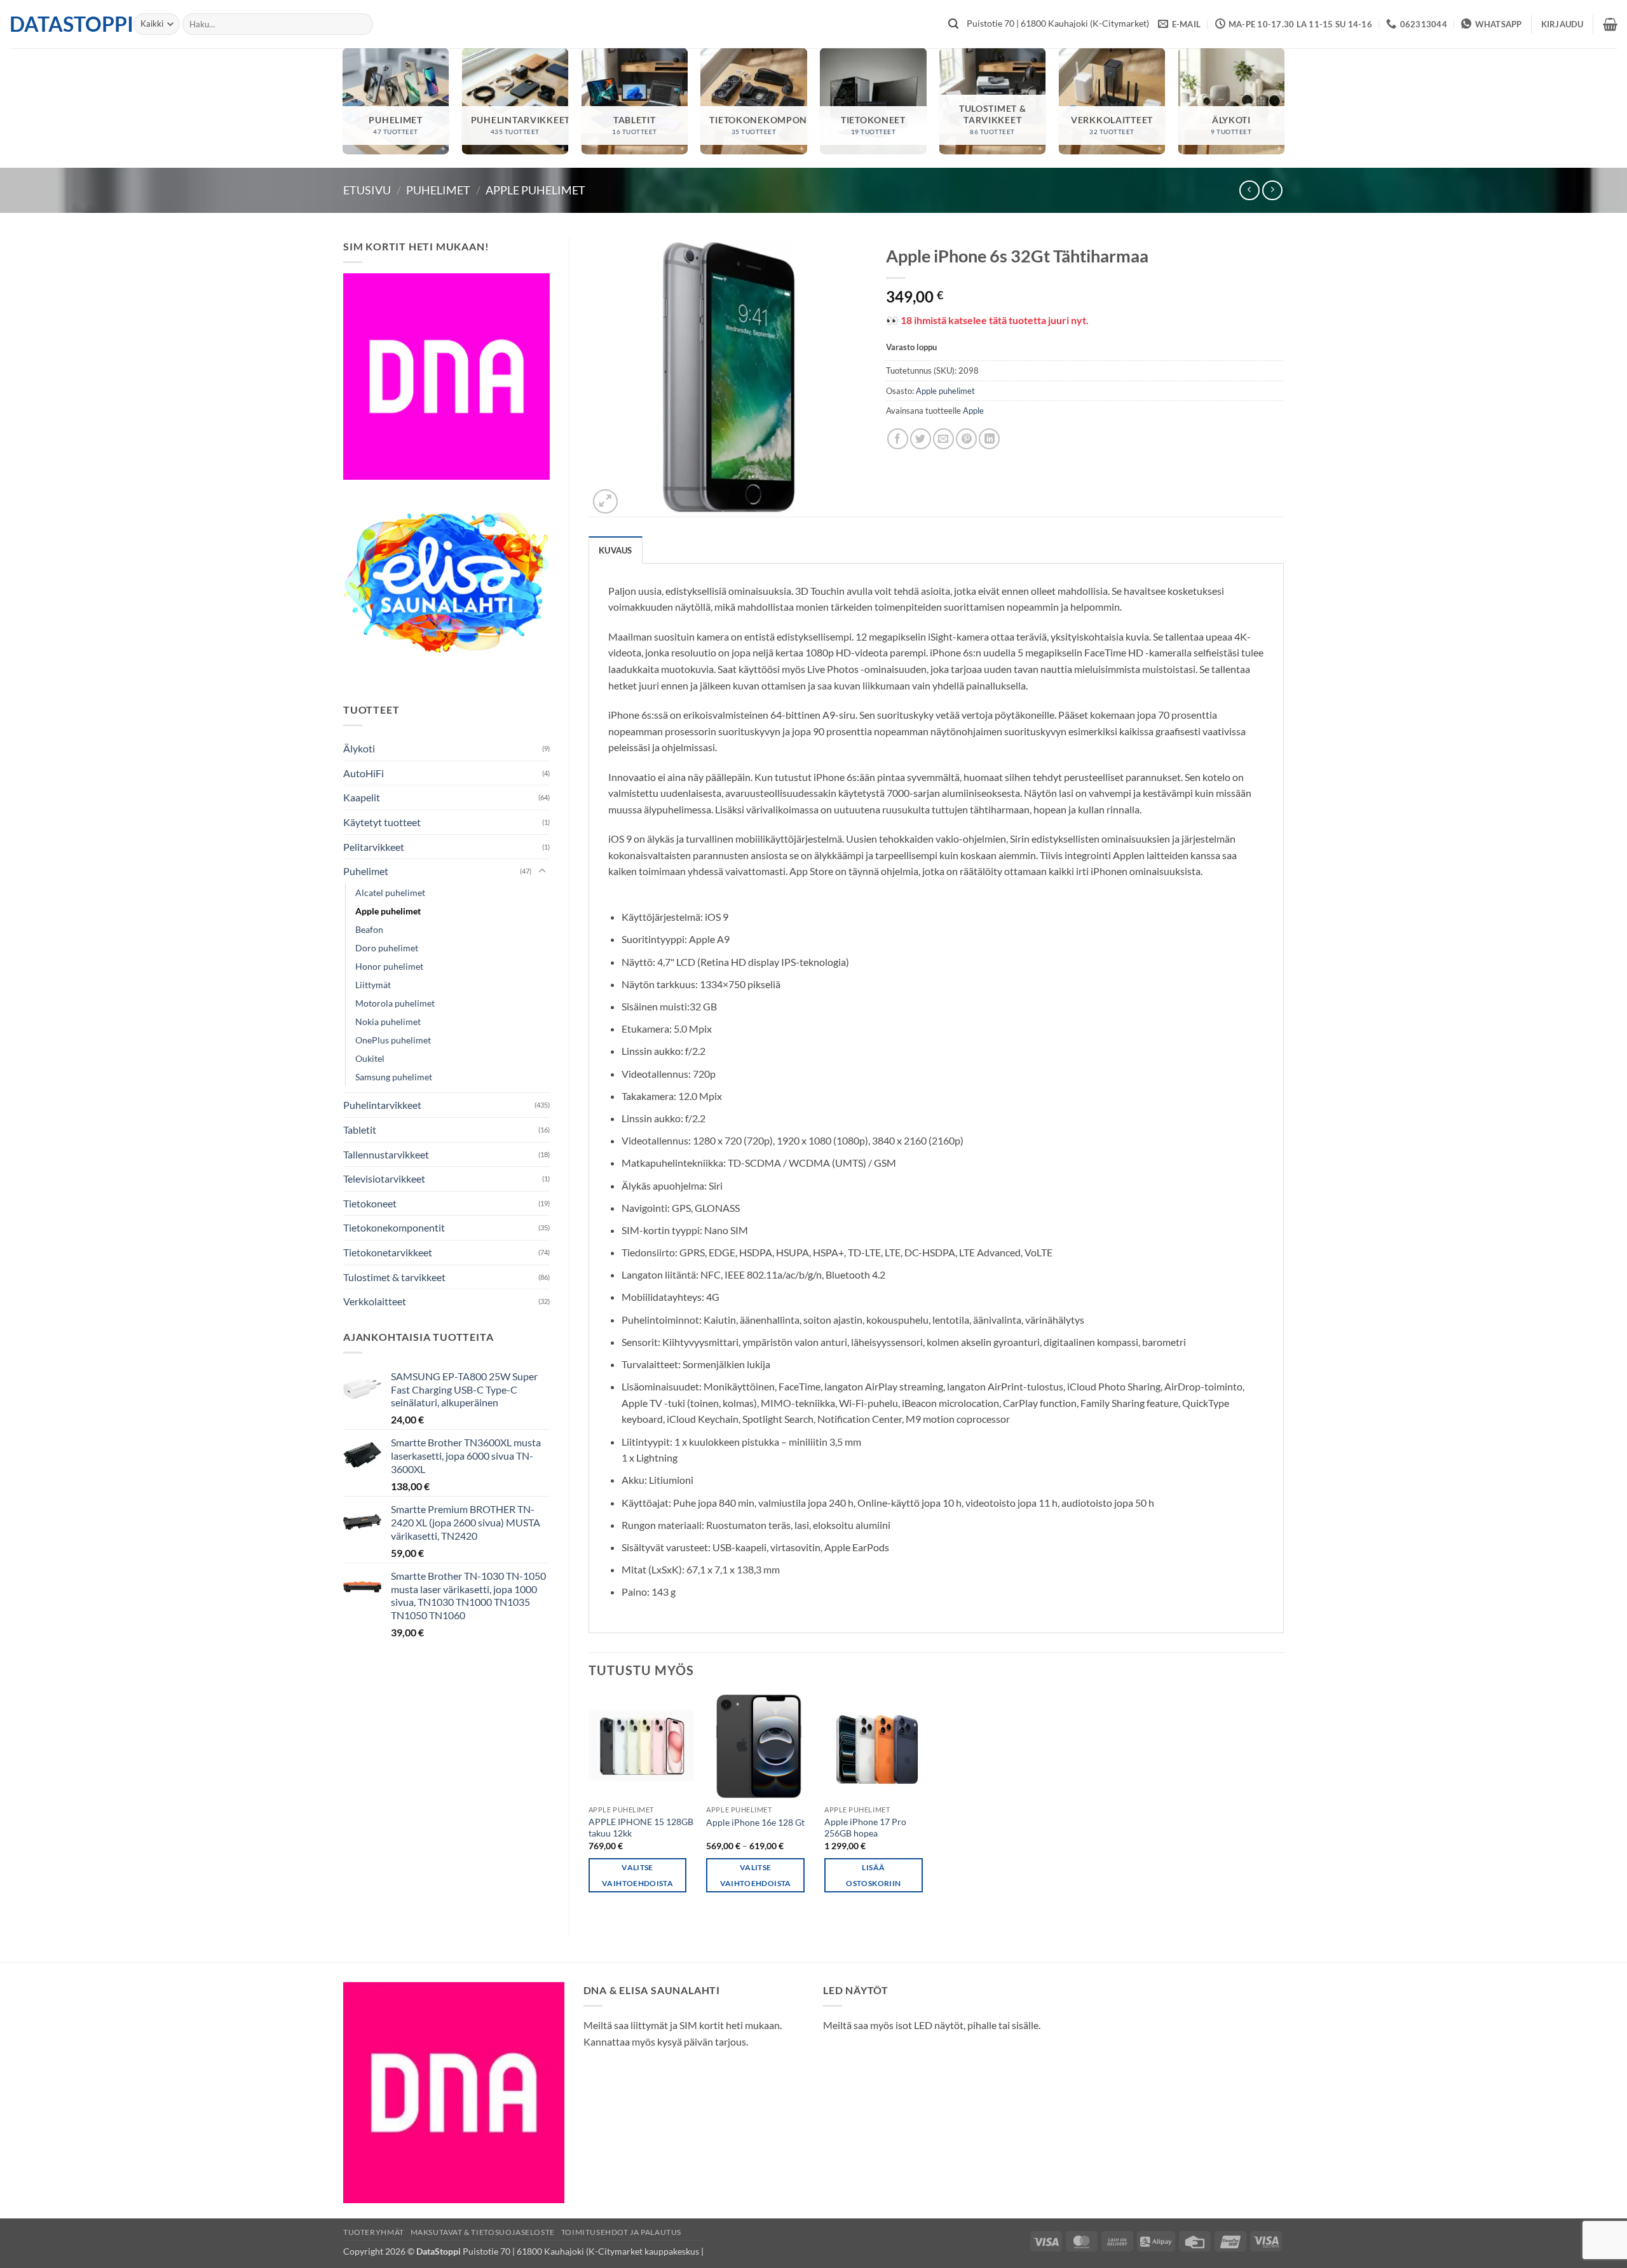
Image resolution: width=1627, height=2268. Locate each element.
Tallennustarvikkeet (386, 1154)
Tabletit (360, 1130)
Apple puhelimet (535, 190)
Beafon (369, 929)
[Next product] (1249, 190)
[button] (1562, 24)
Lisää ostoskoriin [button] (873, 1875)
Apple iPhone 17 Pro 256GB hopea (865, 1828)
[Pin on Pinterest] (966, 439)
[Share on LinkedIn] (989, 439)
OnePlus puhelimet (393, 1040)
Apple (973, 411)
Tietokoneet (370, 1203)
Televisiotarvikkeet (384, 1178)
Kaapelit (362, 797)
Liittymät (373, 985)
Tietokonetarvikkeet (388, 1252)
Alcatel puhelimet (390, 893)
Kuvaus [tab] (616, 550)
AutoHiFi (364, 773)
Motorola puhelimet (395, 1003)
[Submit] (953, 24)
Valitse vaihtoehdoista (637, 1875)
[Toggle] (542, 871)
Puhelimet (438, 190)
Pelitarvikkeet (374, 847)
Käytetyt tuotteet (382, 822)
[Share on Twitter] (921, 439)
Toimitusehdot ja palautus (621, 2232)
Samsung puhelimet (394, 1077)
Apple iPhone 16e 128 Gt (755, 1822)
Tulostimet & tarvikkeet (394, 1277)
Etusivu (367, 190)
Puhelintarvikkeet (382, 1105)
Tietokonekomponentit (394, 1227)
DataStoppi (62, 24)
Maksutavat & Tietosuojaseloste (483, 2232)
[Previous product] (1272, 190)
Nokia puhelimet (388, 1022)
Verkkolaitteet (375, 1301)
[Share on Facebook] (898, 439)
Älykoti (359, 748)
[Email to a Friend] (943, 439)
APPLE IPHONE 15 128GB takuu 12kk (641, 1828)
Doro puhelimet (387, 948)
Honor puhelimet (389, 966)
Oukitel (370, 1058)
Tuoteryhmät (374, 2232)
